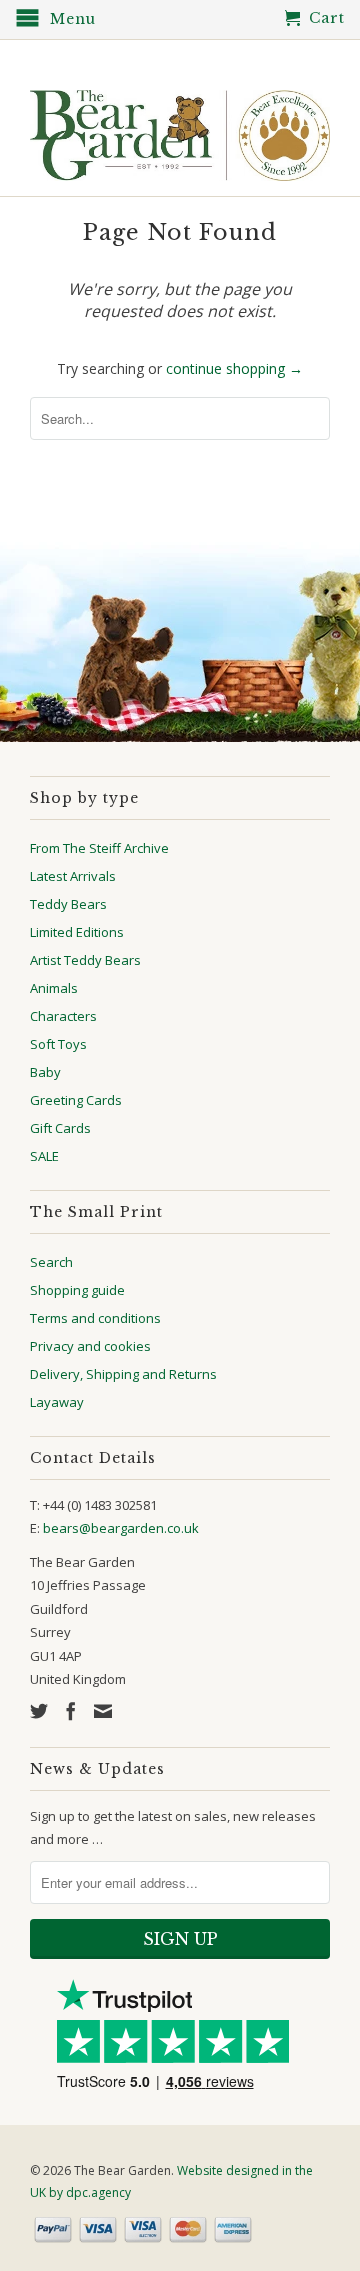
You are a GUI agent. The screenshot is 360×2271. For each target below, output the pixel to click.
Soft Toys (58, 1044)
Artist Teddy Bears (85, 960)
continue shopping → (234, 368)
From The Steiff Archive (99, 848)
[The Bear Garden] (180, 128)
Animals (54, 988)
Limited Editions (77, 932)
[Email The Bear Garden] (103, 1711)
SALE (44, 1156)
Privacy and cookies (90, 1346)
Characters (63, 1016)
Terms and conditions (95, 1318)
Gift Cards (60, 1128)
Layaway (57, 1402)
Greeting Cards (76, 1100)
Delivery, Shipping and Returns (123, 1374)
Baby (45, 1072)
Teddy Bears (68, 904)
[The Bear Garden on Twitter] (39, 1711)
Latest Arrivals (73, 876)
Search (51, 1262)
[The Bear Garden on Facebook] (71, 1711)
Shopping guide (77, 1290)
